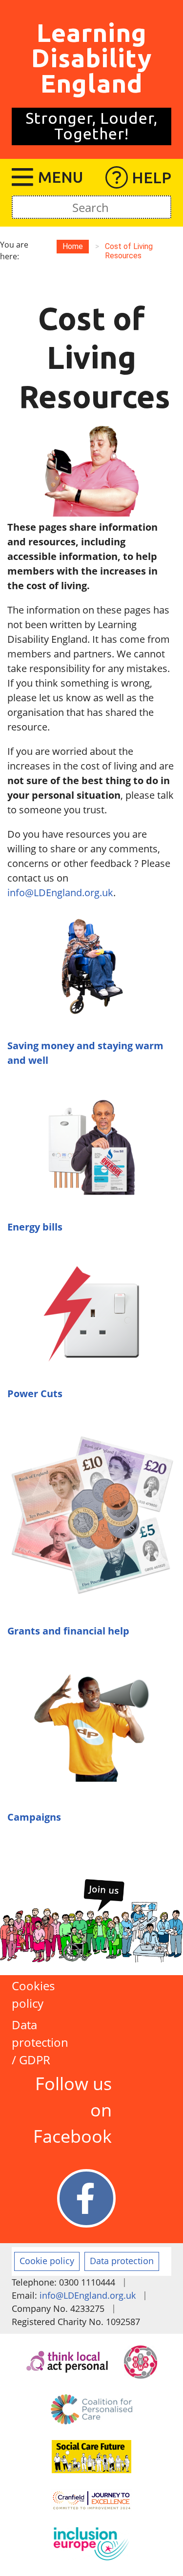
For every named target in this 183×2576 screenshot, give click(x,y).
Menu (61, 177)
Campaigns (34, 1817)
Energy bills (35, 1227)
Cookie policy (47, 2261)
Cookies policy (33, 1994)
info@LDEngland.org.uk (60, 893)
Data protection (122, 2261)
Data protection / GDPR (39, 2042)
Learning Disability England (91, 58)
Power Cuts (35, 1394)
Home (73, 246)
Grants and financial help (68, 1631)
